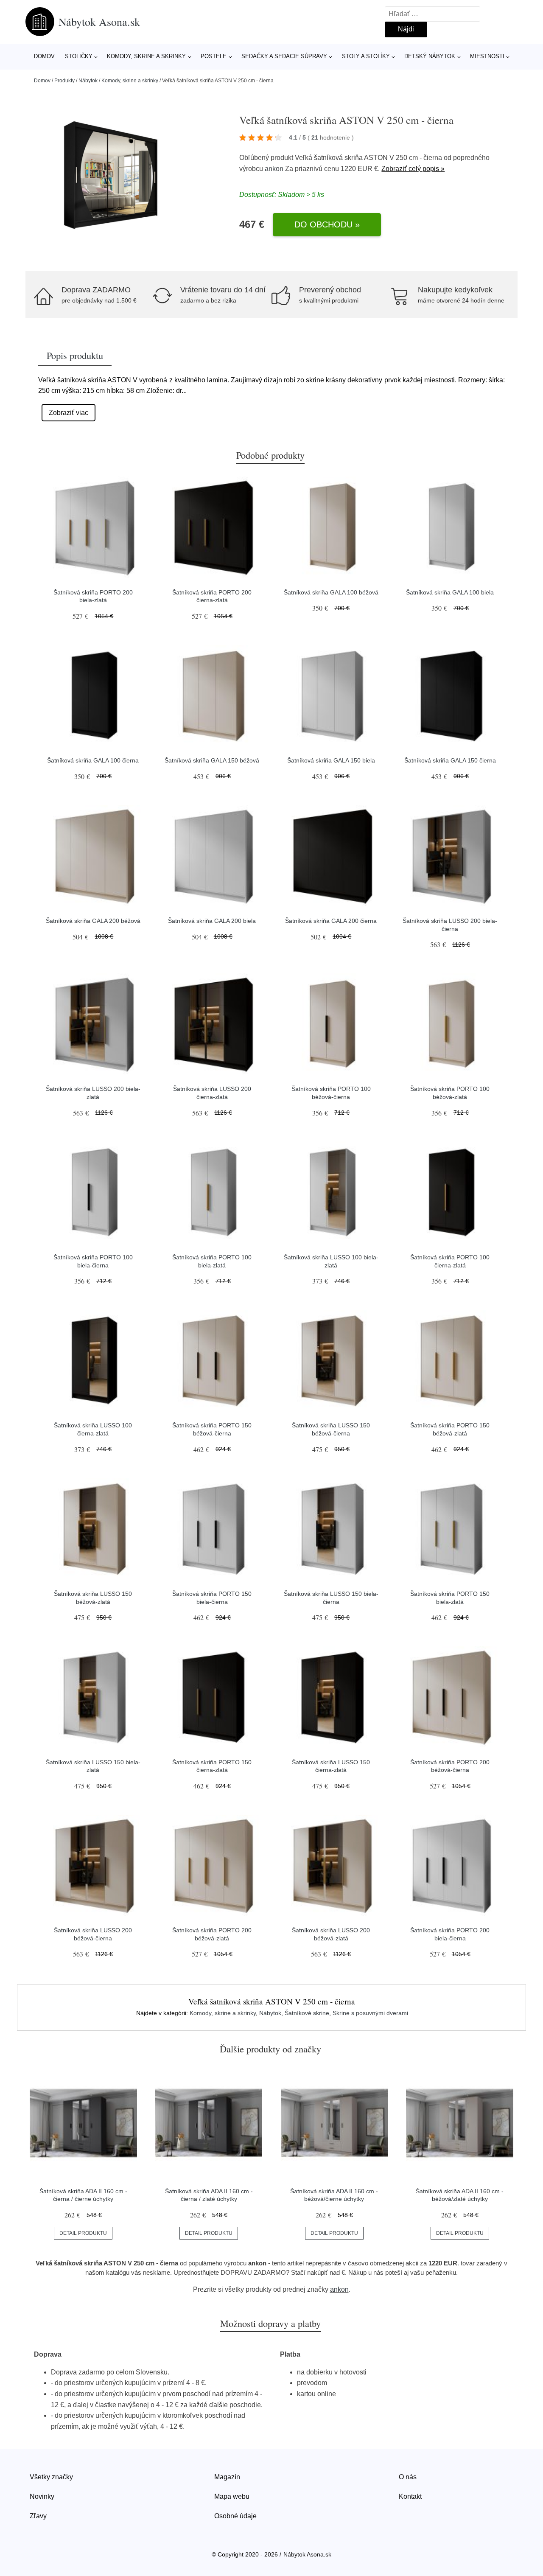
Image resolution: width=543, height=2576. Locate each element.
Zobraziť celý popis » (413, 169)
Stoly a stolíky (366, 56)
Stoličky (79, 56)
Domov (44, 56)
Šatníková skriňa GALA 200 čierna (331, 921)
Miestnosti (487, 56)
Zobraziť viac (69, 413)
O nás (408, 2477)
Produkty (64, 81)
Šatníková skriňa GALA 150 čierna (450, 760)
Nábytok (88, 81)
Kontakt (410, 2496)
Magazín (227, 2477)
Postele (214, 56)
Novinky (42, 2496)
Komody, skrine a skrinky (146, 56)
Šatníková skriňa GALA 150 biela (331, 760)
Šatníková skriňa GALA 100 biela (450, 592)
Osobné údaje (235, 2516)
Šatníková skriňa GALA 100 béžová (331, 592)
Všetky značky (51, 2477)
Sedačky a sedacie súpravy (284, 56)
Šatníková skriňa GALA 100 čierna (93, 760)
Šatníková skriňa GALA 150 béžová (212, 760)
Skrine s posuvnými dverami (370, 2013)
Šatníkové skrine (307, 2013)
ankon (274, 169)
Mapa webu (232, 2496)
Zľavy (38, 2516)
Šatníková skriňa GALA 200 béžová (93, 921)
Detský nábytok (430, 56)
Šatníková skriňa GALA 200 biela (212, 921)
